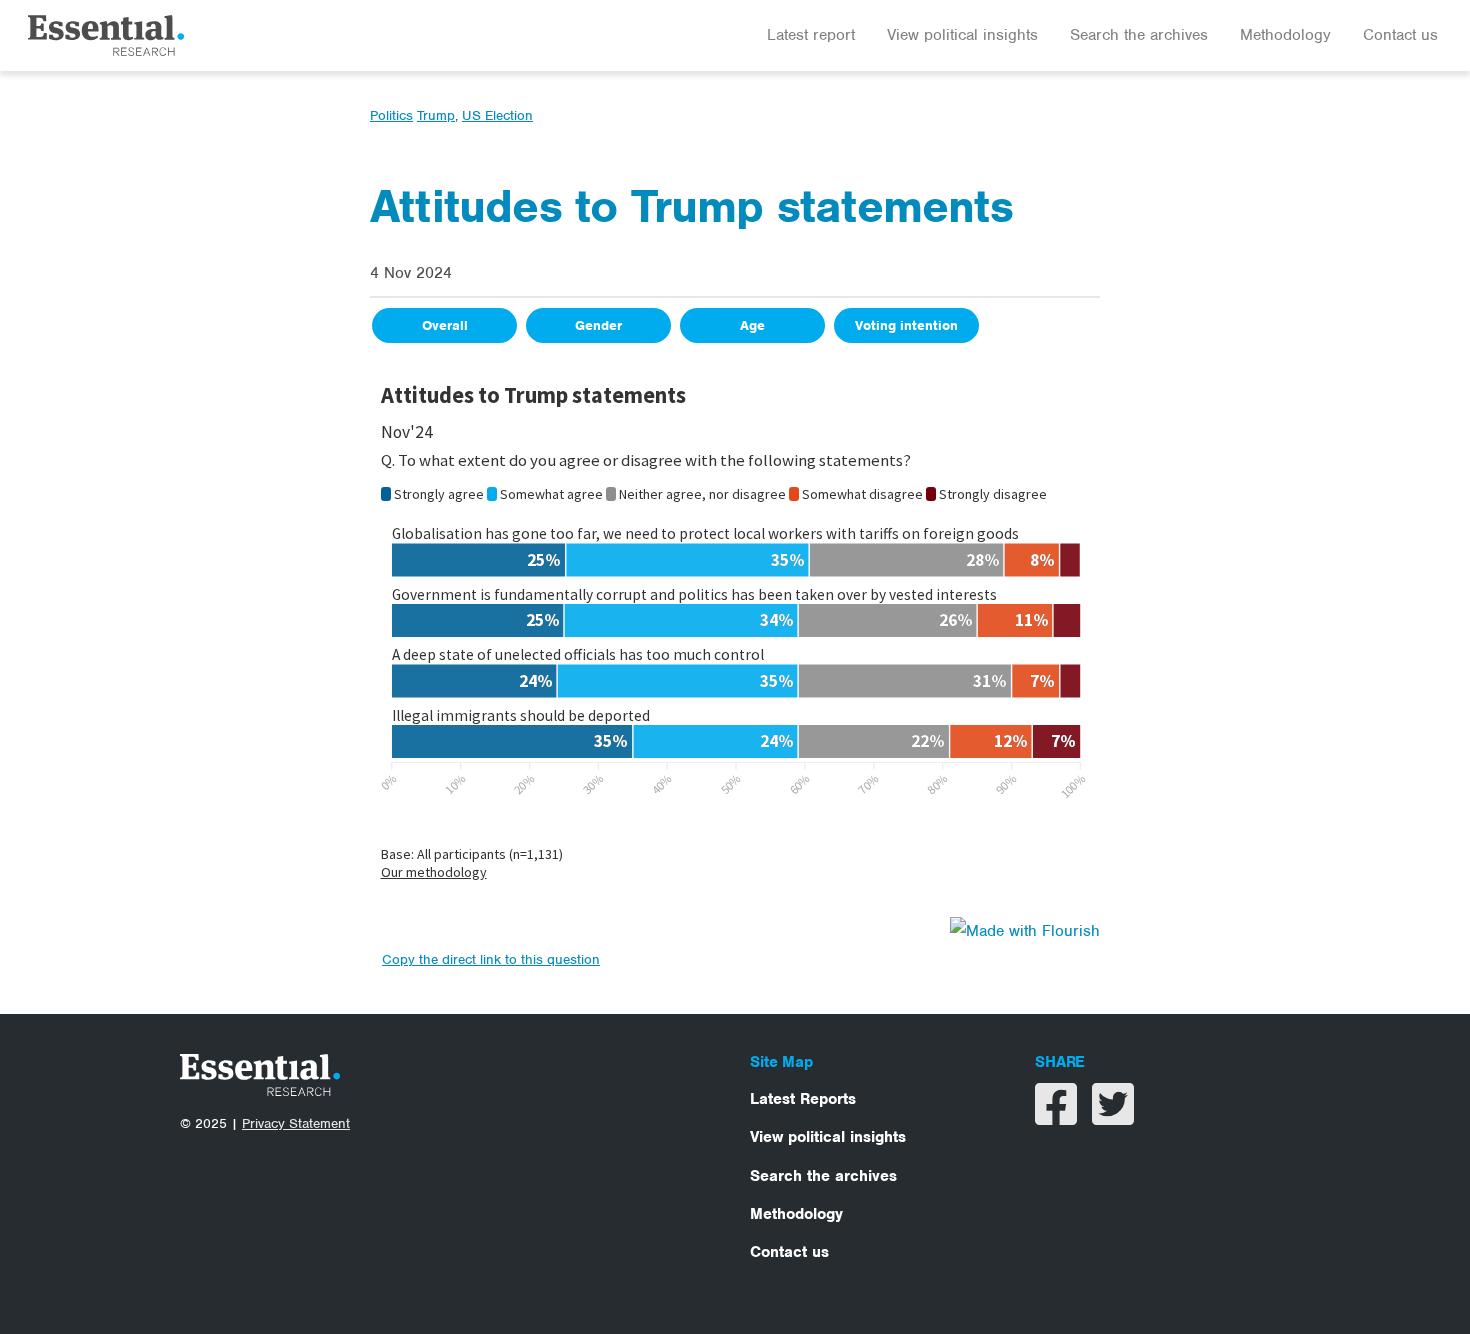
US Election (497, 115)
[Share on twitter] (1113, 1117)
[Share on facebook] (1058, 1117)
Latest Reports (803, 1099)
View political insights (962, 35)
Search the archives (1139, 35)
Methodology (1285, 35)
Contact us (1400, 35)
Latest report (811, 35)
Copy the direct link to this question (491, 959)
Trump (436, 115)
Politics (391, 115)
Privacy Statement (296, 1123)
